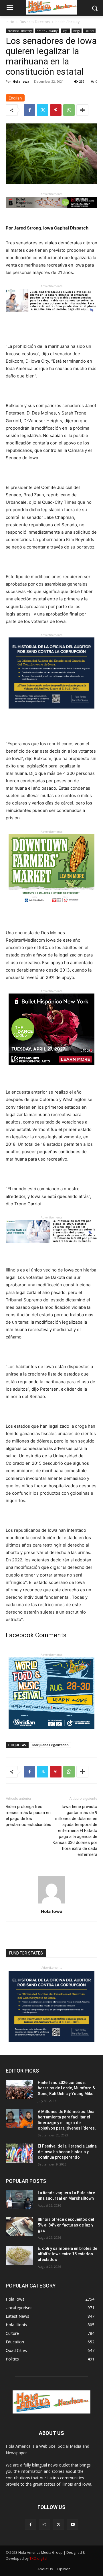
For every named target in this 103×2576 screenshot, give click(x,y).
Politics (89, 31)
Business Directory (35, 22)
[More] (82, 110)
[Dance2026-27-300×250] (51, 1069)
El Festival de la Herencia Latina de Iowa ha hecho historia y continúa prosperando (67, 2152)
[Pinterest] (56, 110)
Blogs (77, 31)
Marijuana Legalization (50, 1745)
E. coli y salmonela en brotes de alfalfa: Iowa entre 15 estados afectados (68, 2254)
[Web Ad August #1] (51, 316)
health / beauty (68, 22)
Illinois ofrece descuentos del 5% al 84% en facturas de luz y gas (66, 2225)
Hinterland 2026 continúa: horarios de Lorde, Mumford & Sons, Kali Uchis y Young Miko (66, 2088)
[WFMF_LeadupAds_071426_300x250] (51, 1733)
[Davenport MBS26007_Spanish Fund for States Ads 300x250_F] (51, 713)
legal (65, 31)
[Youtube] (73, 2524)
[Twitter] (43, 110)
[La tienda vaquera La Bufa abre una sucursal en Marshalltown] (19, 2200)
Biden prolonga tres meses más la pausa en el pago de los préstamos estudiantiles (28, 1816)
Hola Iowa (21, 81)
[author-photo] (51, 1903)
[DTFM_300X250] (51, 910)
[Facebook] (29, 110)
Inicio (10, 22)
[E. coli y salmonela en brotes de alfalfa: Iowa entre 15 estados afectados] (19, 2255)
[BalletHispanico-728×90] (51, 212)
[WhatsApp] (69, 110)
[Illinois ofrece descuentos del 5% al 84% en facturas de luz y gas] (19, 2226)
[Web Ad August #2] (51, 1247)
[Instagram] (44, 2524)
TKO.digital (38, 2558)
